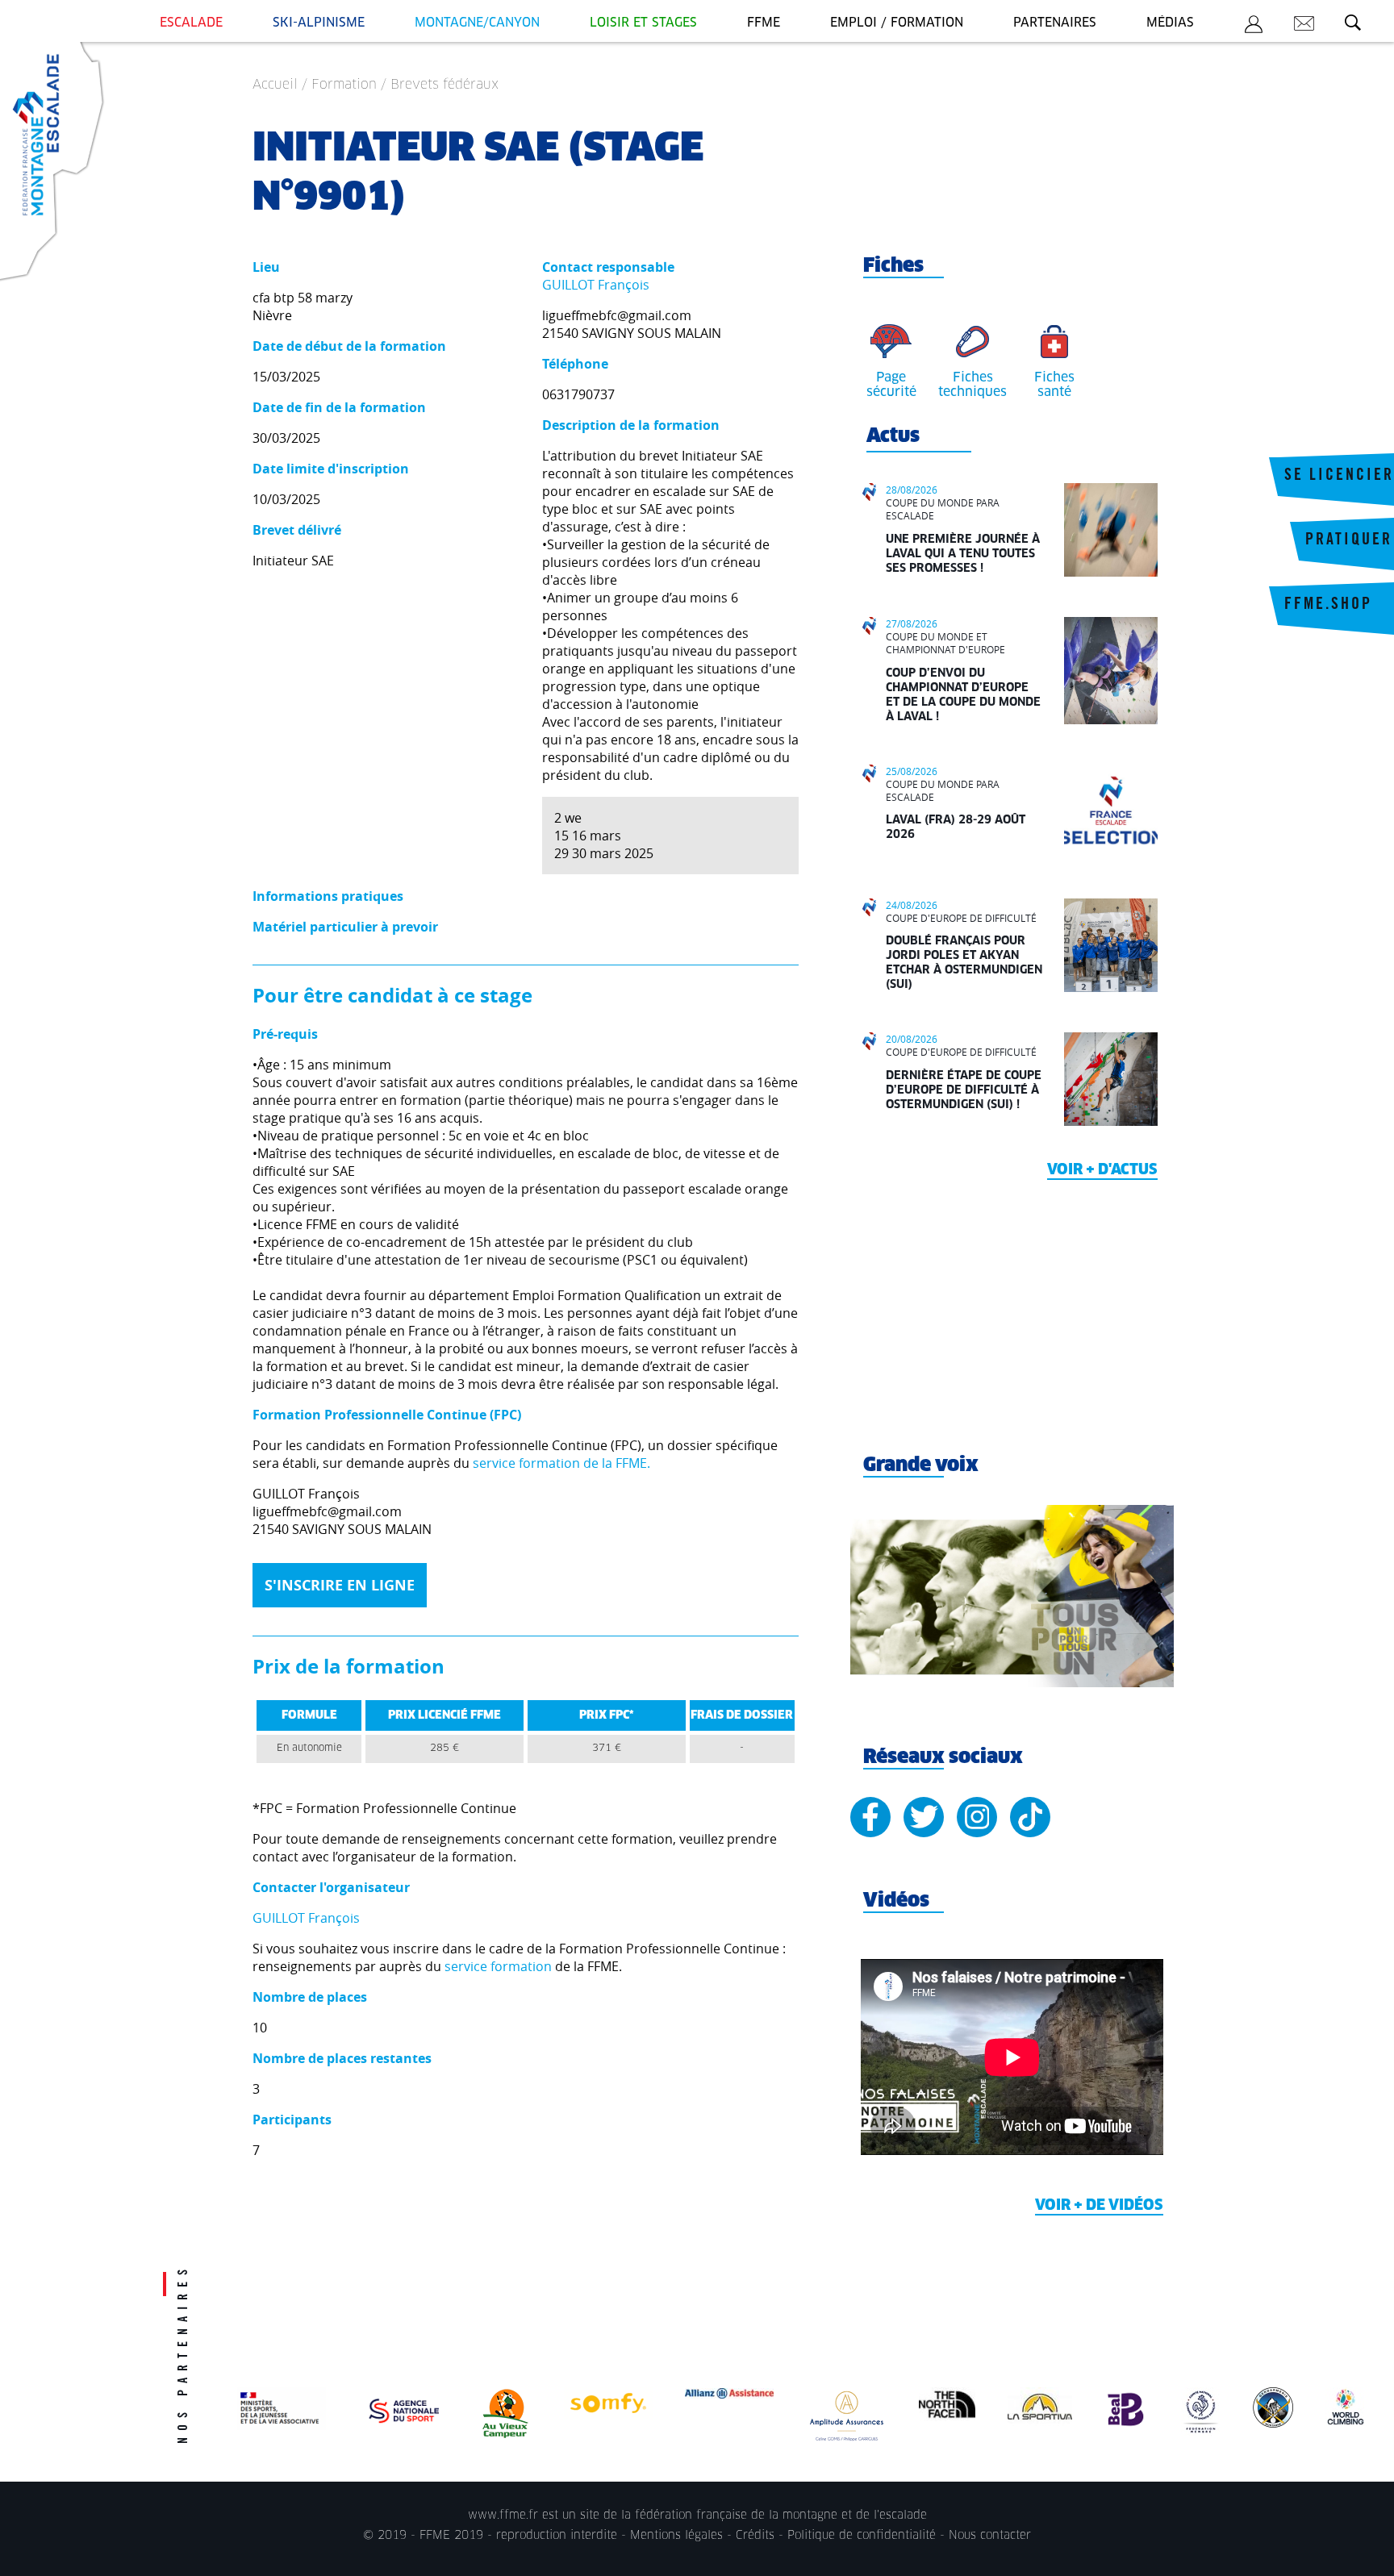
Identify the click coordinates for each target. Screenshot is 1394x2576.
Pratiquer (1349, 541)
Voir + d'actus (1102, 1170)
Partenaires (1055, 23)
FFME (764, 23)
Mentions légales (676, 2536)
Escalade (191, 23)
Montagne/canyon (477, 23)
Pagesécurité (891, 385)
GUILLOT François (596, 285)
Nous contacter (990, 2536)
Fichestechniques (972, 385)
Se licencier (1339, 477)
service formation (498, 1966)
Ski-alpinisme (319, 23)
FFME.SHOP (1328, 606)
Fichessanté (1054, 385)
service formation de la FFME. (561, 1463)
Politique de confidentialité (862, 2536)
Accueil (275, 85)
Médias (1170, 23)
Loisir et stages (643, 23)
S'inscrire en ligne (340, 1585)
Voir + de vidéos (1099, 2206)
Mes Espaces (1254, 27)
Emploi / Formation (897, 23)
